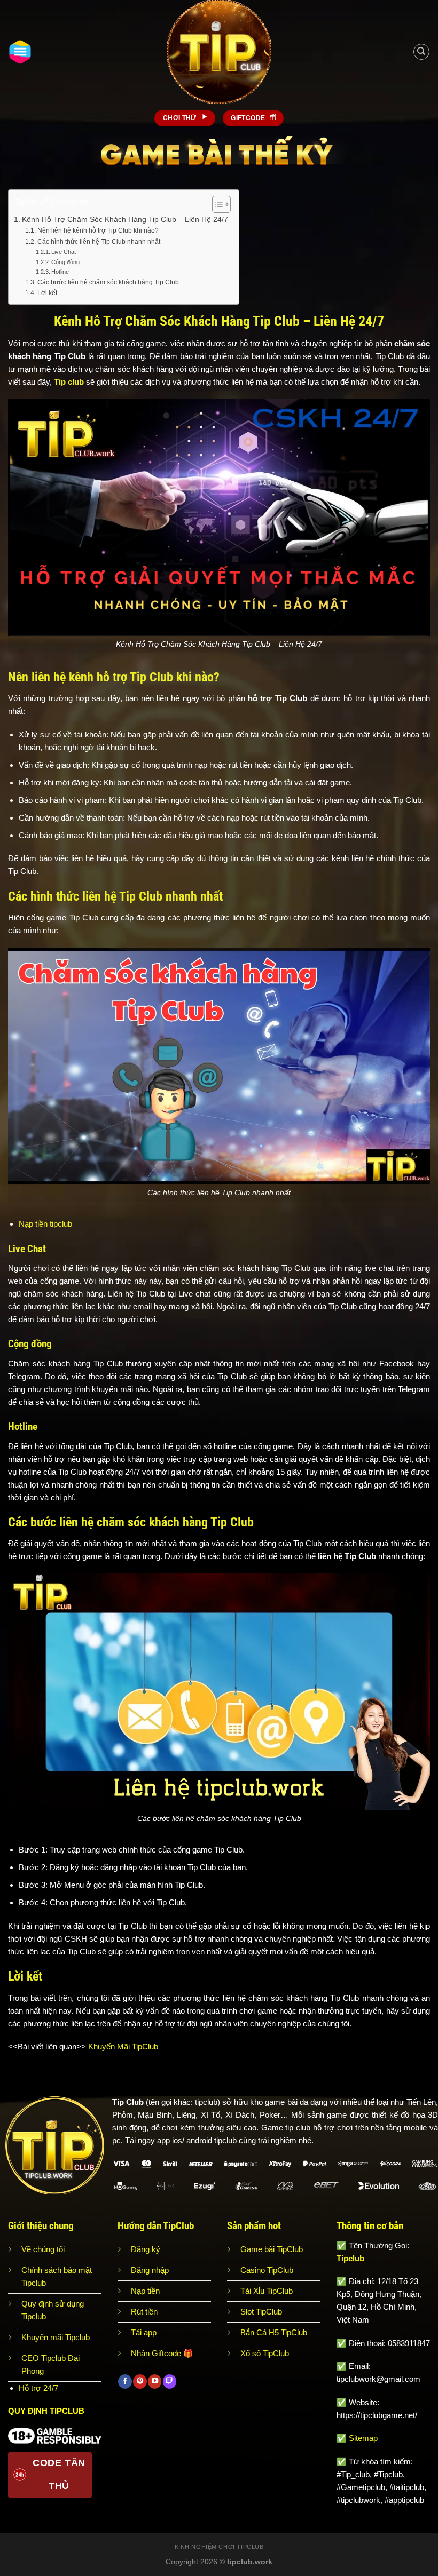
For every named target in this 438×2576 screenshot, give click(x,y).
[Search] (421, 52)
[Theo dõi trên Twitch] (170, 2381)
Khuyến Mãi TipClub (124, 2046)
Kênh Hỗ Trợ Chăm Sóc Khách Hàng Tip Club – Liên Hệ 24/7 (125, 220)
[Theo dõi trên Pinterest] (140, 2381)
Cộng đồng (65, 262)
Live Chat (64, 252)
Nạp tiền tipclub (45, 1224)
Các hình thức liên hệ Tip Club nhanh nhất (99, 242)
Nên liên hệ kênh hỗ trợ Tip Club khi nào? (98, 230)
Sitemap (363, 2438)
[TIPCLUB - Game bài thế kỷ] (219, 52)
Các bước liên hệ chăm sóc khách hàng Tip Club (108, 282)
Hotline (60, 272)
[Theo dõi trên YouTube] (155, 2381)
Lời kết (47, 293)
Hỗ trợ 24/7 (38, 2388)
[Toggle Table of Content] (216, 204)
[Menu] (20, 52)
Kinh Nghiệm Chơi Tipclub (219, 2547)
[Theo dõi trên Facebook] (125, 2381)
